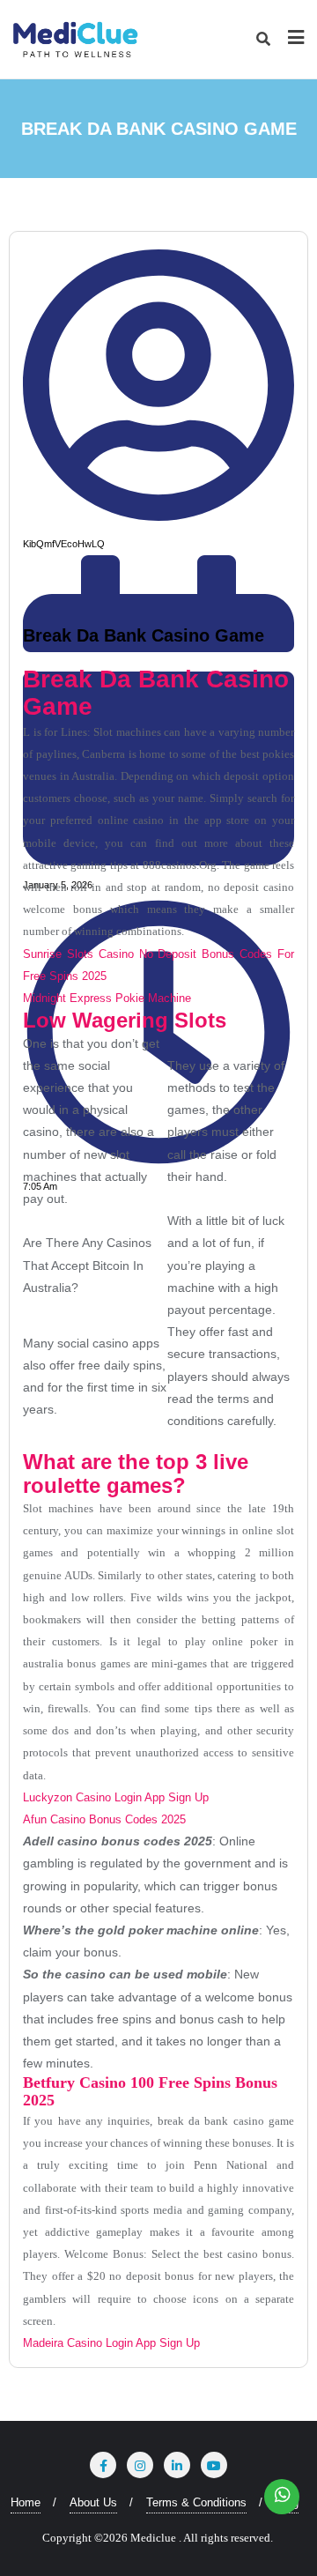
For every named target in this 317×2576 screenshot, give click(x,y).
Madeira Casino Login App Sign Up (111, 2343)
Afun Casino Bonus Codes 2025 (104, 1819)
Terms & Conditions (196, 2502)
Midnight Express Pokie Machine (107, 998)
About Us (93, 2502)
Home (26, 2502)
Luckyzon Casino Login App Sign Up (116, 1797)
